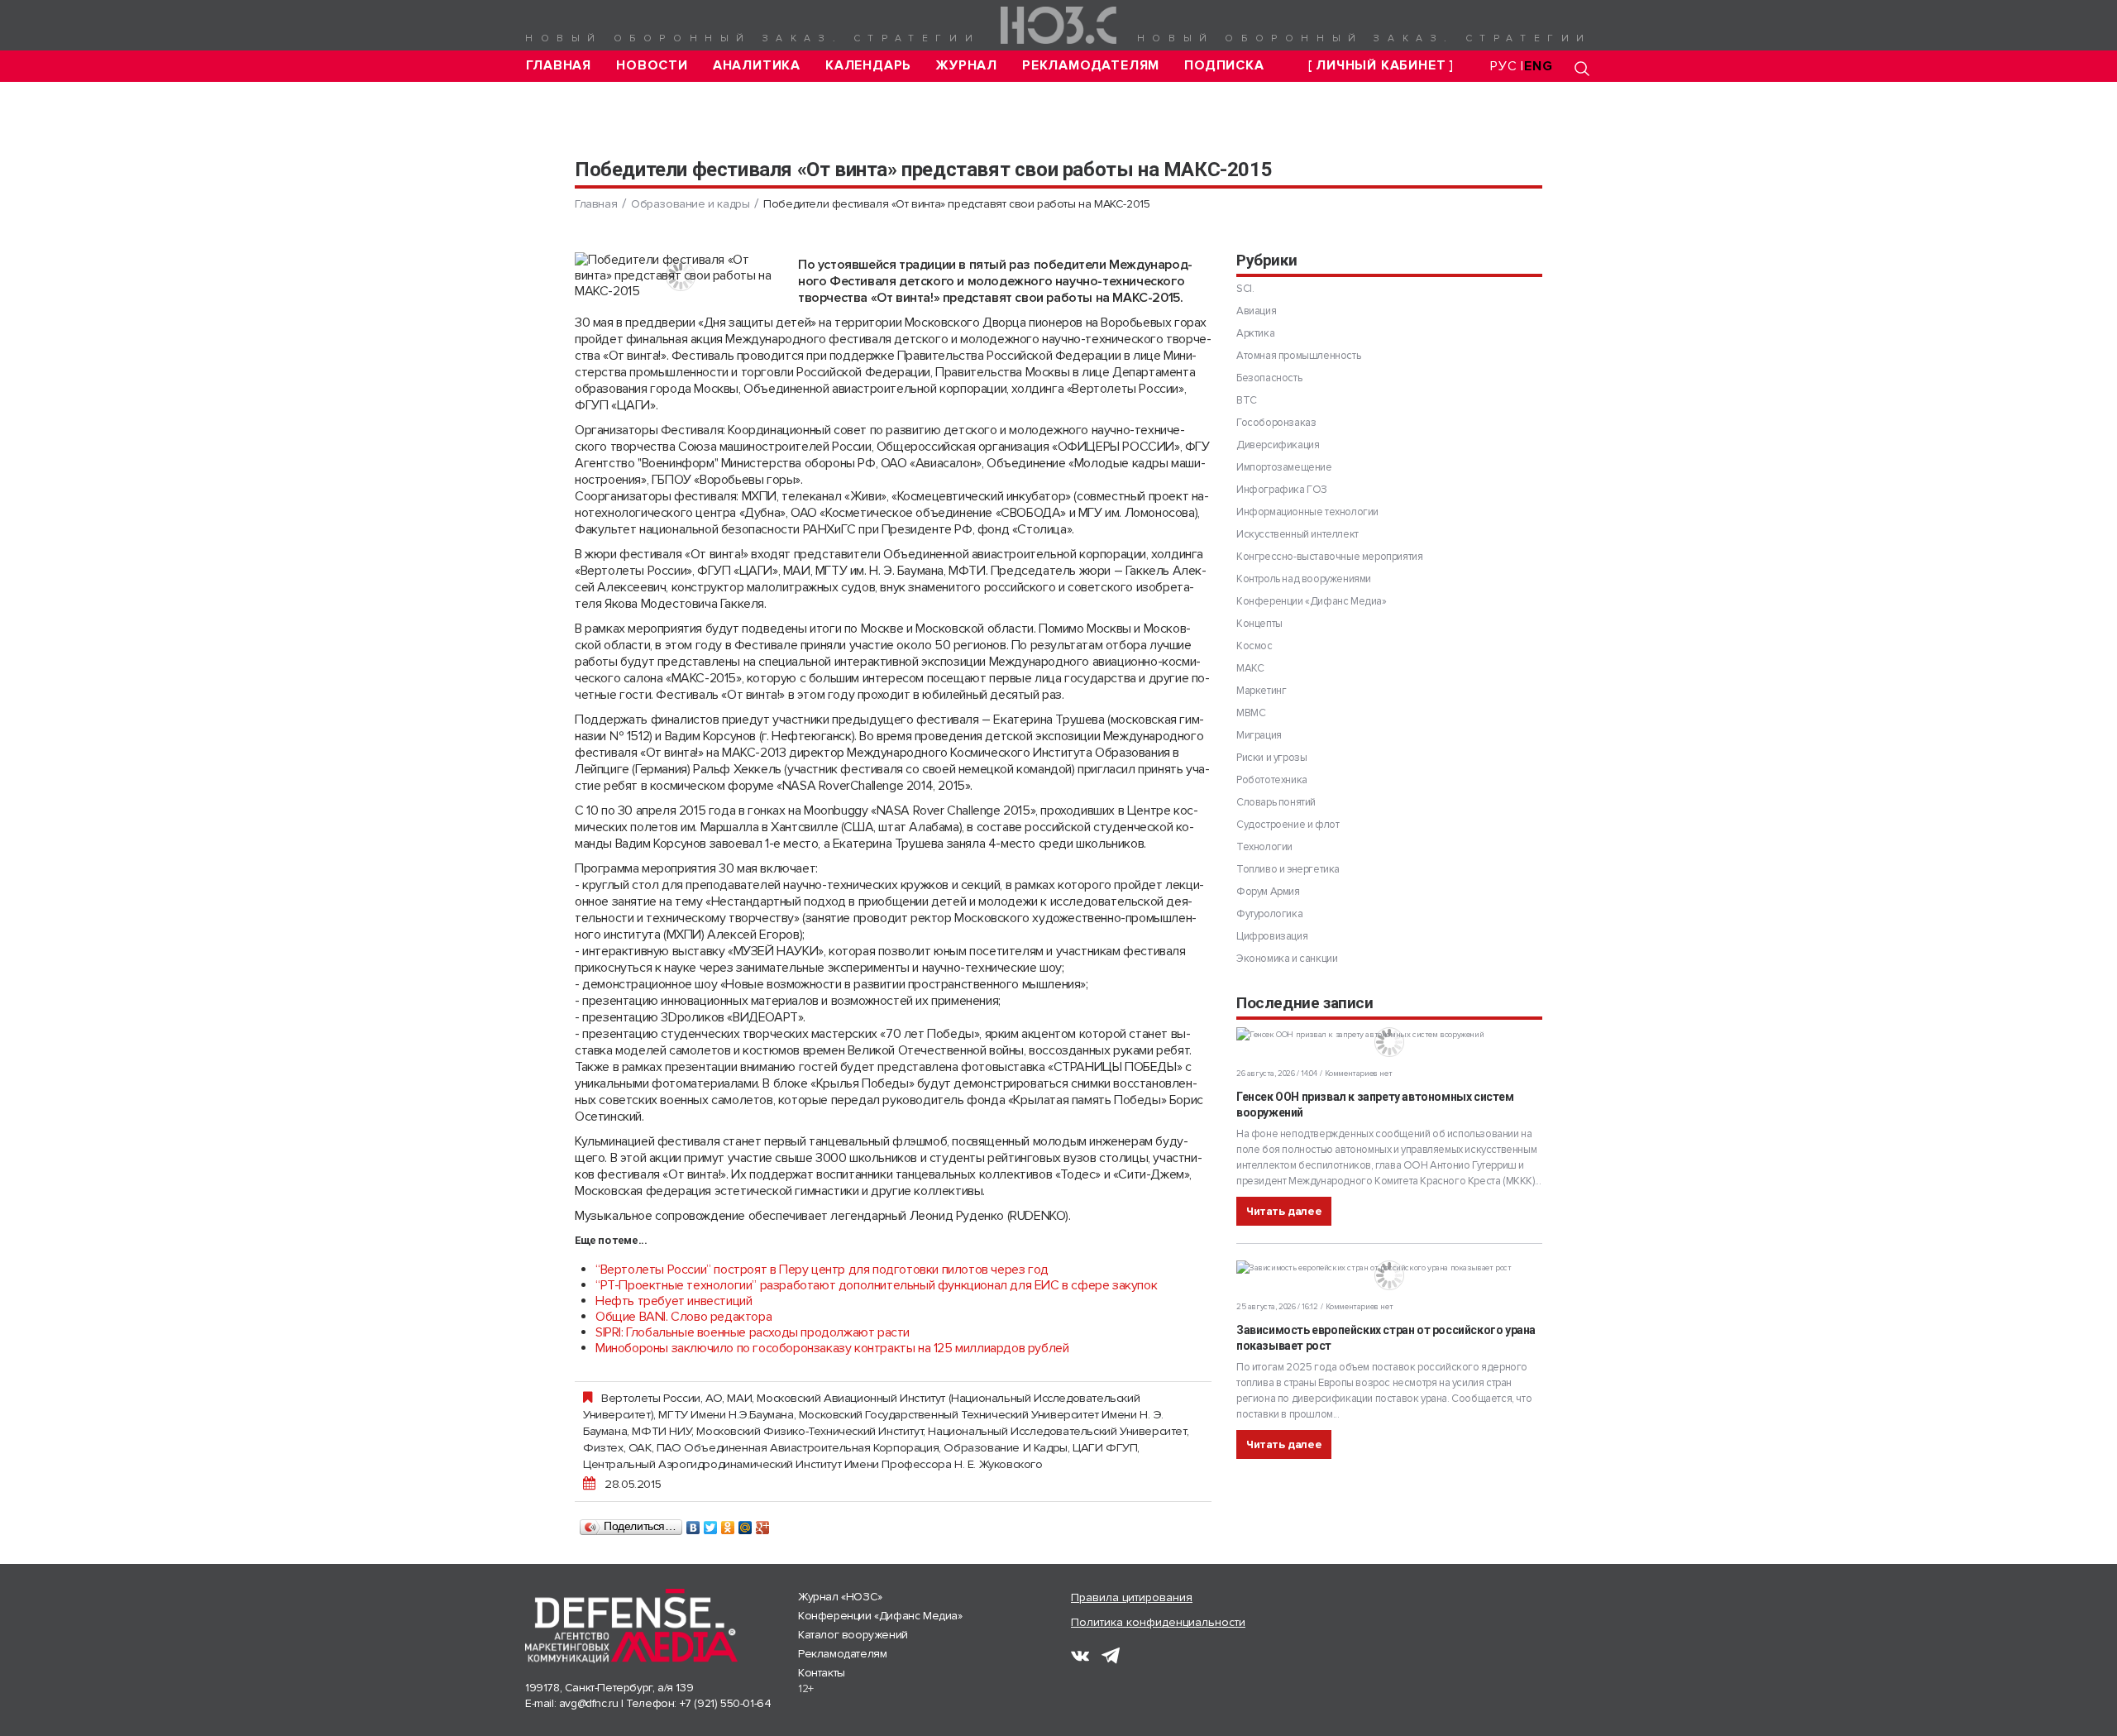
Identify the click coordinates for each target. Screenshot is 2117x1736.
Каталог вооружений (853, 1635)
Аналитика (757, 66)
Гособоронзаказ (1276, 423)
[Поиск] (1582, 68)
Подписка (1224, 66)
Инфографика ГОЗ (1282, 490)
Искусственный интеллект (1297, 534)
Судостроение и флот (1288, 825)
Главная (559, 66)
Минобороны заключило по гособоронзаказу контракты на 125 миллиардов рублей (832, 1348)
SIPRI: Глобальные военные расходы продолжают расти (753, 1332)
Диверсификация (1278, 445)
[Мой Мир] (745, 1523)
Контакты (822, 1673)
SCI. (1245, 289)
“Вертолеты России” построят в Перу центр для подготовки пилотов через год (822, 1270)
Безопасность (1269, 378)
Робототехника (1272, 780)
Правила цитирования (1132, 1597)
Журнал (967, 66)
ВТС (1247, 400)
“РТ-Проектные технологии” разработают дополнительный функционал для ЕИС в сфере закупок (876, 1285)
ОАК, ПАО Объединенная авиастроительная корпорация (784, 1447)
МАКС (1250, 668)
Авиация (1256, 311)
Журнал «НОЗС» (840, 1597)
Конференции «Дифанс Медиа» (1312, 601)
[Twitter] (711, 1523)
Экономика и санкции (1287, 959)
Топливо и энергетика (1288, 869)
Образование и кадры (690, 204)
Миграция (1259, 735)
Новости (652, 66)
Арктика (1255, 333)
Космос (1254, 646)
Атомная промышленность (1298, 356)
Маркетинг (1261, 691)
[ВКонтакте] (693, 1523)
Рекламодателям (1091, 66)
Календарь (868, 66)
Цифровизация (1272, 936)
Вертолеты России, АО (662, 1398)
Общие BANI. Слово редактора (683, 1317)
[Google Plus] (763, 1523)
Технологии (1264, 847)
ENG (1538, 66)
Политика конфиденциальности (1158, 1622)
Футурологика (1269, 914)
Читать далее (1284, 1211)
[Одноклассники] (728, 1523)
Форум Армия (1268, 892)
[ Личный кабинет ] (1381, 66)
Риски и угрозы (1271, 758)
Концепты (1259, 624)
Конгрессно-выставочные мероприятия (1329, 557)
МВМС (1251, 713)
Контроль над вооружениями (1304, 579)
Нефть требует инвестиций (674, 1301)
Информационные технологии (1307, 512)
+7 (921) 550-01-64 (726, 1703)
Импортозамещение (1284, 467)
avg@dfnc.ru (589, 1703)
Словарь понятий (1276, 802)
